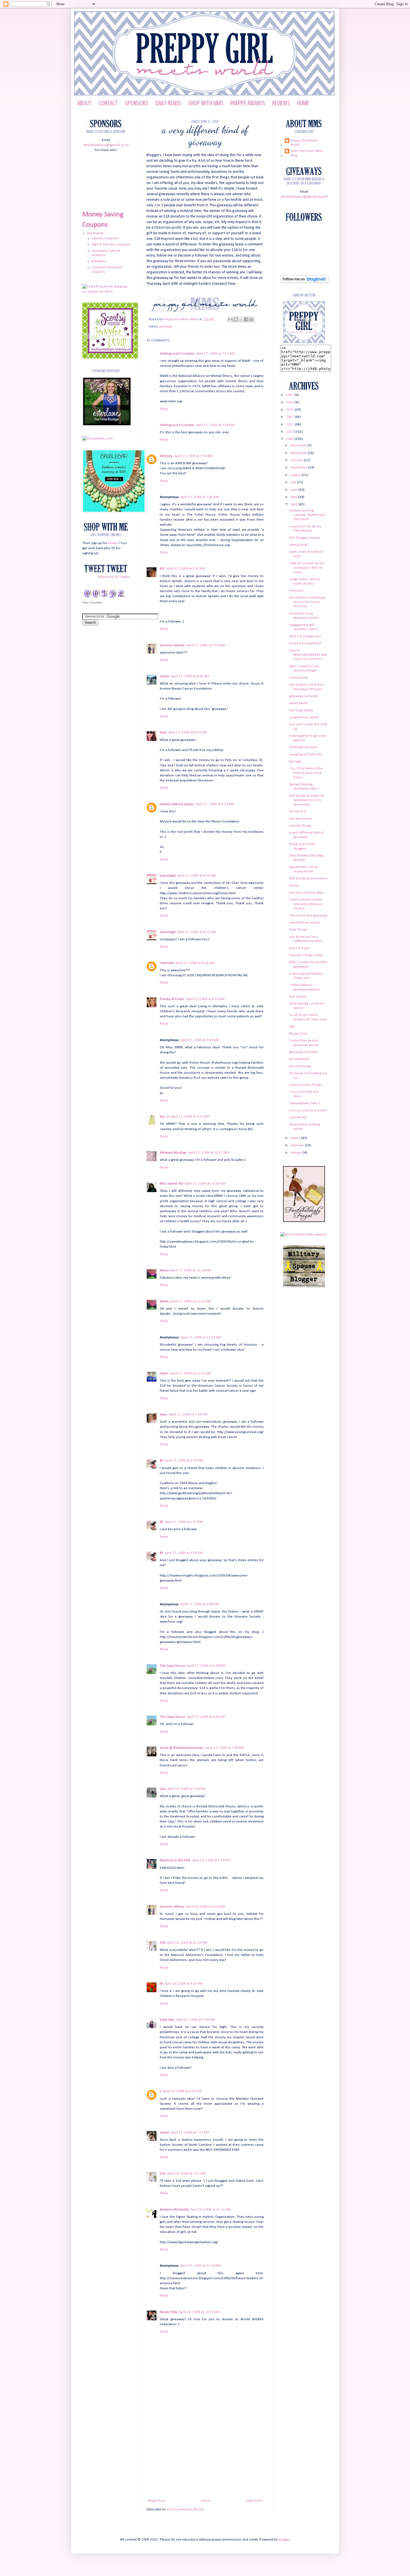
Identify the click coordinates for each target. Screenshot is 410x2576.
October (297, 460)
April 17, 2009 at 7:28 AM (215, 425)
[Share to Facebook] (246, 319)
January (297, 1153)
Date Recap (298, 930)
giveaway (166, 327)
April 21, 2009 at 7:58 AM (196, 2020)
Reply (164, 409)
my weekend (299, 1059)
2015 (290, 395)
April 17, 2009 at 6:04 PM (206, 1666)
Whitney (166, 456)
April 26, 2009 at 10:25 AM (199, 2312)
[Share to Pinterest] (252, 319)
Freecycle (296, 591)
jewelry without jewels (177, 804)
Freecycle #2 (299, 545)
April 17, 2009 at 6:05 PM (206, 1717)
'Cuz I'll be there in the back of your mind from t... (306, 773)
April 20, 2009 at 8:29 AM (206, 1907)
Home (206, 2501)
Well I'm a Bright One (305, 636)
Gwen (164, 1373)
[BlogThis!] (236, 319)
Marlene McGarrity (174, 2210)
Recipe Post (298, 1034)
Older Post (254, 2501)
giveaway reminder (304, 696)
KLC (162, 569)
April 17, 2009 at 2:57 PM (184, 1522)
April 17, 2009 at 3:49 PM (200, 1604)
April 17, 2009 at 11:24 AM (201, 1337)
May (294, 497)
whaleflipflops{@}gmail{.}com (106, 145)
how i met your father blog (307, 153)
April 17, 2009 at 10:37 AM (208, 1153)
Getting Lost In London (177, 354)
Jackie (164, 676)
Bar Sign (295, 761)
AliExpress (99, 261)
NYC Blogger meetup (305, 538)
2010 (290, 432)
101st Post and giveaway (308, 916)
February (298, 1145)
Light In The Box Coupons (111, 244)
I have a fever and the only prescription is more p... (306, 904)
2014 (290, 402)
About (84, 103)
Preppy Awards (248, 103)
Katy (163, 732)
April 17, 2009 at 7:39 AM (194, 456)
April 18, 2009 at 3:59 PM (186, 1789)
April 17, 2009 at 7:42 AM (200, 497)
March (296, 1138)
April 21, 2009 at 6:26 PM (182, 2091)
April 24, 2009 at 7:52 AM (186, 2174)
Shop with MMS (206, 103)
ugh (292, 1026)
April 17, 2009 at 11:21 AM (191, 1301)
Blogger (284, 2540)
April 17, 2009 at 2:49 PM (188, 1414)
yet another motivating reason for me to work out (307, 602)
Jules (164, 1414)
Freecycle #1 (299, 678)
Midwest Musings (173, 1153)
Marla (164, 1270)
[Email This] (230, 319)
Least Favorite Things (305, 1085)
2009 (290, 439)
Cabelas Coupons (105, 238)
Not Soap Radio (301, 710)
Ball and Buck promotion (308, 878)
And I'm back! (300, 948)
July (294, 482)
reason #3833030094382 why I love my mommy (308, 655)
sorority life (298, 1117)
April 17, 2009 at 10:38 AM (205, 1184)
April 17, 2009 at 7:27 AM (215, 354)
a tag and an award (304, 717)
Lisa (163, 1789)
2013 (290, 410)
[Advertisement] (205, 2456)
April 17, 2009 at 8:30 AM (205, 999)
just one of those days (307, 893)
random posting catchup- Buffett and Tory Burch (307, 515)
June (295, 490)
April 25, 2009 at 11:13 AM (210, 2210)
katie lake (167, 2020)
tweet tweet (298, 703)
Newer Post (157, 2501)
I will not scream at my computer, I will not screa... (307, 568)
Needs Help (169, 2312)
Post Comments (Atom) (185, 2509)
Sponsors (137, 103)
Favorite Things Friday (306, 955)
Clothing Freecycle (303, 747)
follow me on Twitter (114, 577)
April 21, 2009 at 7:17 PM (190, 2133)
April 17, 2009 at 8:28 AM (195, 963)
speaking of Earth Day (306, 754)
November (299, 453)
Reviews (281, 103)
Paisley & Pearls (172, 999)
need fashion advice (305, 923)
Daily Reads (168, 103)
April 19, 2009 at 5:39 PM (211, 1860)
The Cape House (173, 1666)
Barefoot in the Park (175, 1860)
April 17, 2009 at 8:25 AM (197, 876)
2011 (290, 424)
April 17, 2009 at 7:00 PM (225, 1748)
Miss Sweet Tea (172, 1184)
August (296, 475)
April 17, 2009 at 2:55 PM (184, 1461)
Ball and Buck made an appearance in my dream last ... (307, 800)
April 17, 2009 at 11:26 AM (191, 1373)
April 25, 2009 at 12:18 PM (201, 2266)
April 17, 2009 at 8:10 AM (187, 732)
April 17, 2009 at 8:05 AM (190, 676)
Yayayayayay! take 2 (305, 1103)
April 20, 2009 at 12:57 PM (187, 1943)
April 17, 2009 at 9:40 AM (200, 1040)
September (299, 467)
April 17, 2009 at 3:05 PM (184, 1553)
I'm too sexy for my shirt (308, 1110)
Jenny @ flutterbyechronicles (182, 1748)
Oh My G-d (297, 811)
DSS (163, 1943)
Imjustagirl (168, 876)
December (299, 445)
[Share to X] (241, 319)
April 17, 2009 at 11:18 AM (191, 1270)
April (295, 504)
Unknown (167, 963)
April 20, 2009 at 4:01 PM (184, 1984)
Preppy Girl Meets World (181, 319)
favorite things (300, 826)
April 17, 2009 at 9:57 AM (190, 1117)
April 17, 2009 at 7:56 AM (206, 645)
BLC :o (164, 1117)
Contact (108, 103)
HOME (303, 103)
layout (294, 885)
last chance (298, 997)
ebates (113, 543)
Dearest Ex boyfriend (305, 643)
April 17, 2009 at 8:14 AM (215, 804)
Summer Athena (172, 645)
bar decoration (301, 819)
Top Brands (95, 233)
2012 (290, 417)
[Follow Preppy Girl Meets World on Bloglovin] (304, 282)
